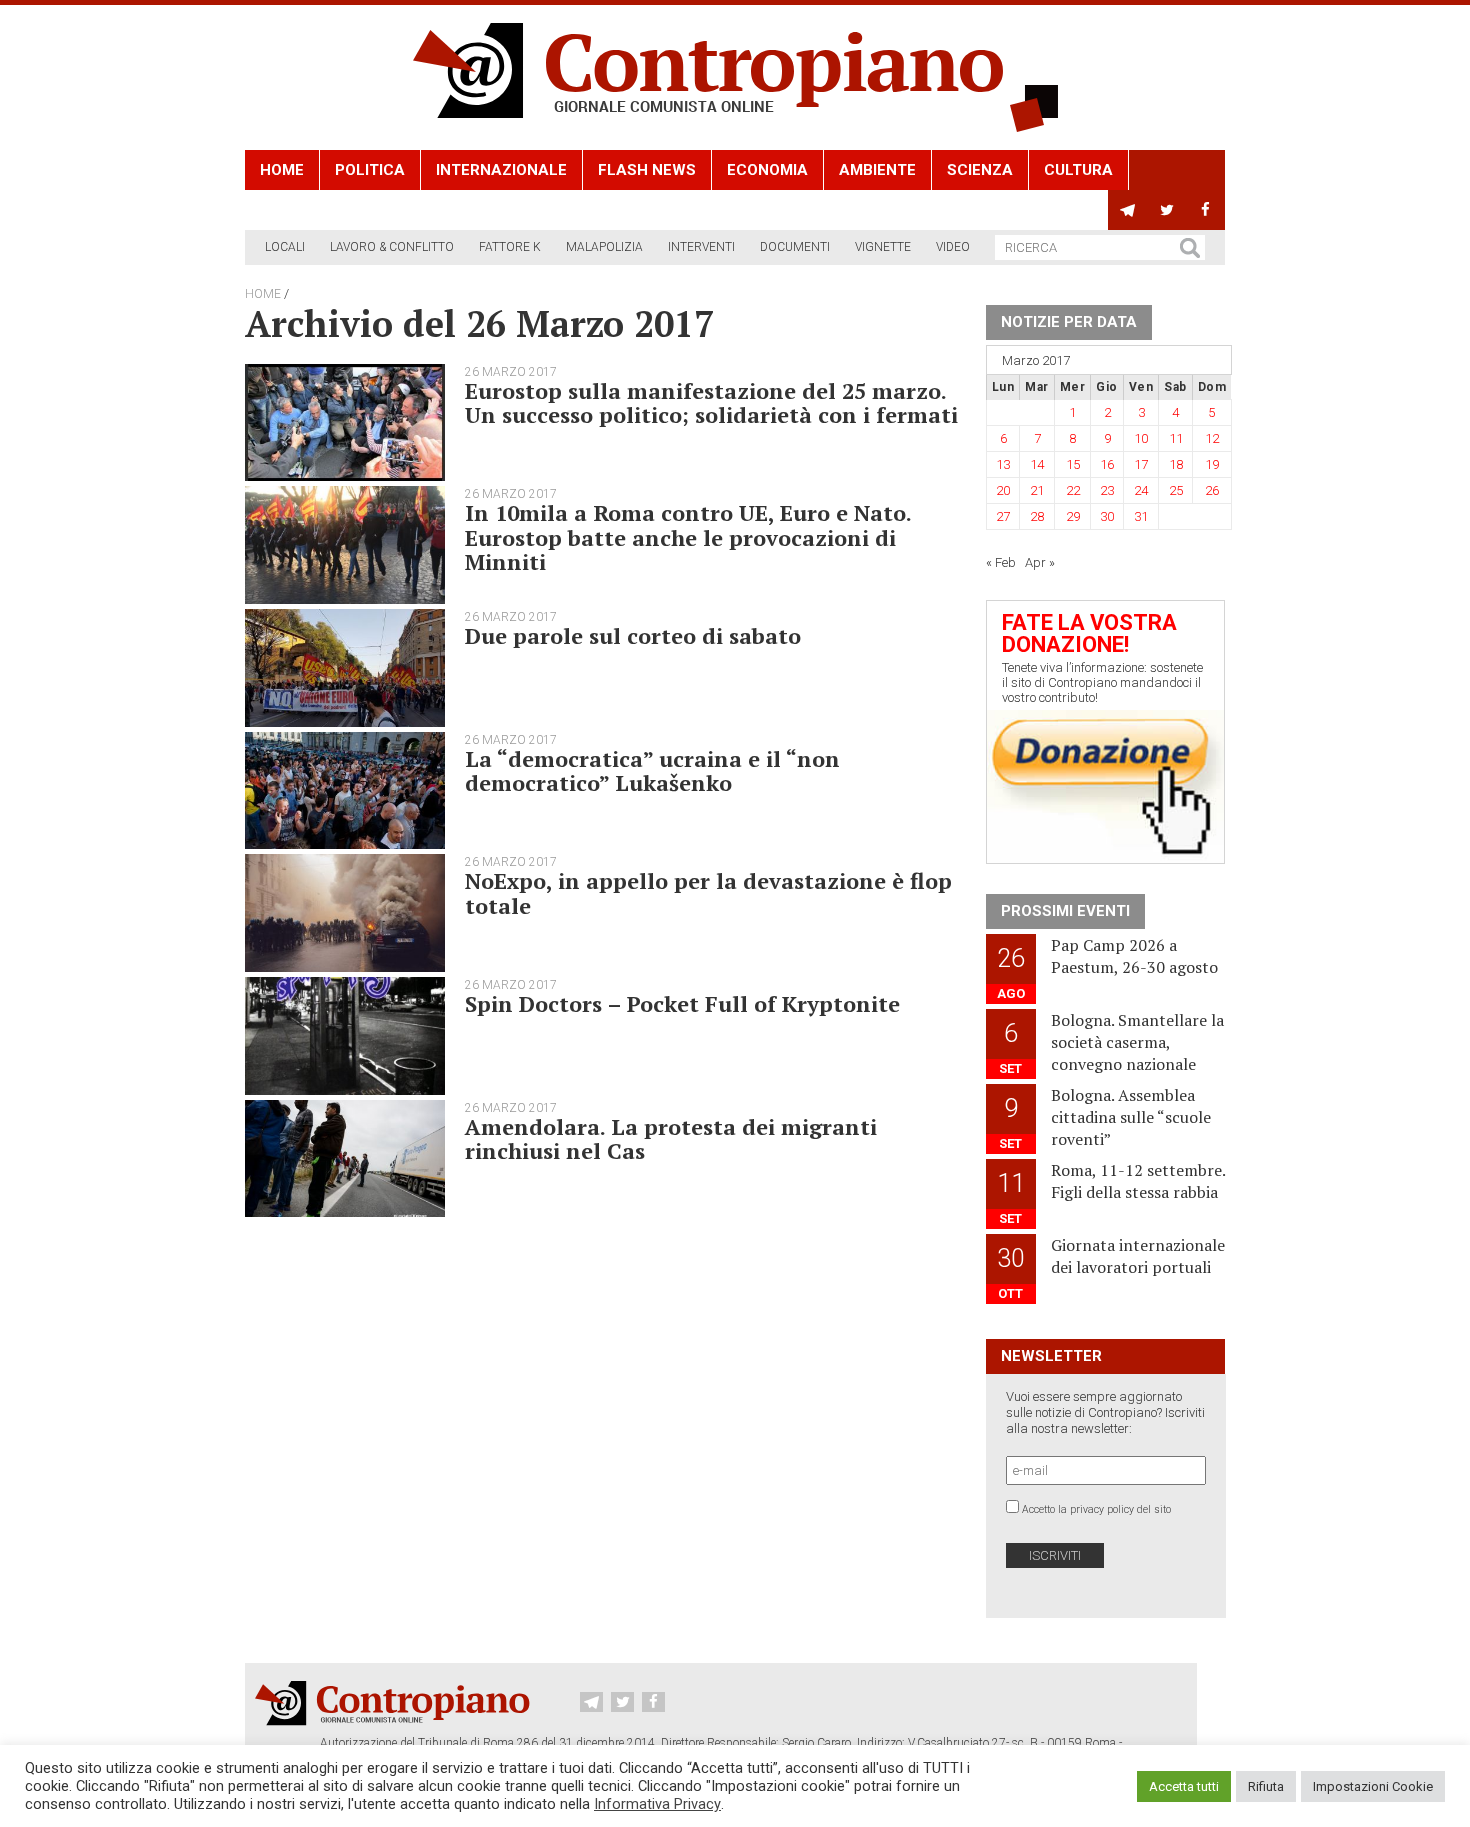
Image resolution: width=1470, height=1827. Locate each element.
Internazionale (501, 170)
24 (1141, 490)
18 (1176, 464)
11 (1176, 438)
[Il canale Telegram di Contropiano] (1127, 210)
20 (1003, 490)
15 (1073, 464)
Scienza (980, 170)
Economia (767, 170)
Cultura (1078, 170)
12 (1212, 438)
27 (1003, 516)
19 (1212, 464)
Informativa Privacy (657, 1804)
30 (1107, 516)
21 (1037, 490)
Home (282, 170)
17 (1141, 464)
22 (1073, 490)
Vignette (883, 247)
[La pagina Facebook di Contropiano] (1205, 210)
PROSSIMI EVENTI (1065, 911)
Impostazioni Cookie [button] (1373, 1786)
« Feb (1001, 562)
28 (1037, 516)
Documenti (795, 247)
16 (1107, 464)
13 (1003, 464)
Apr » (1040, 562)
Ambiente (877, 170)
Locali (285, 247)
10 (1141, 438)
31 (1141, 516)
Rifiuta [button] (1266, 1786)
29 (1073, 516)
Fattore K (510, 247)
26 (1212, 490)
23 (1107, 490)
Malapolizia (604, 247)
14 (1037, 464)
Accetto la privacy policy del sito (1096, 1509)
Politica (370, 170)
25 (1176, 490)
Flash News (647, 170)
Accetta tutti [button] (1184, 1786)
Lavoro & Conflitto (392, 247)
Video (953, 247)
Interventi (701, 247)
